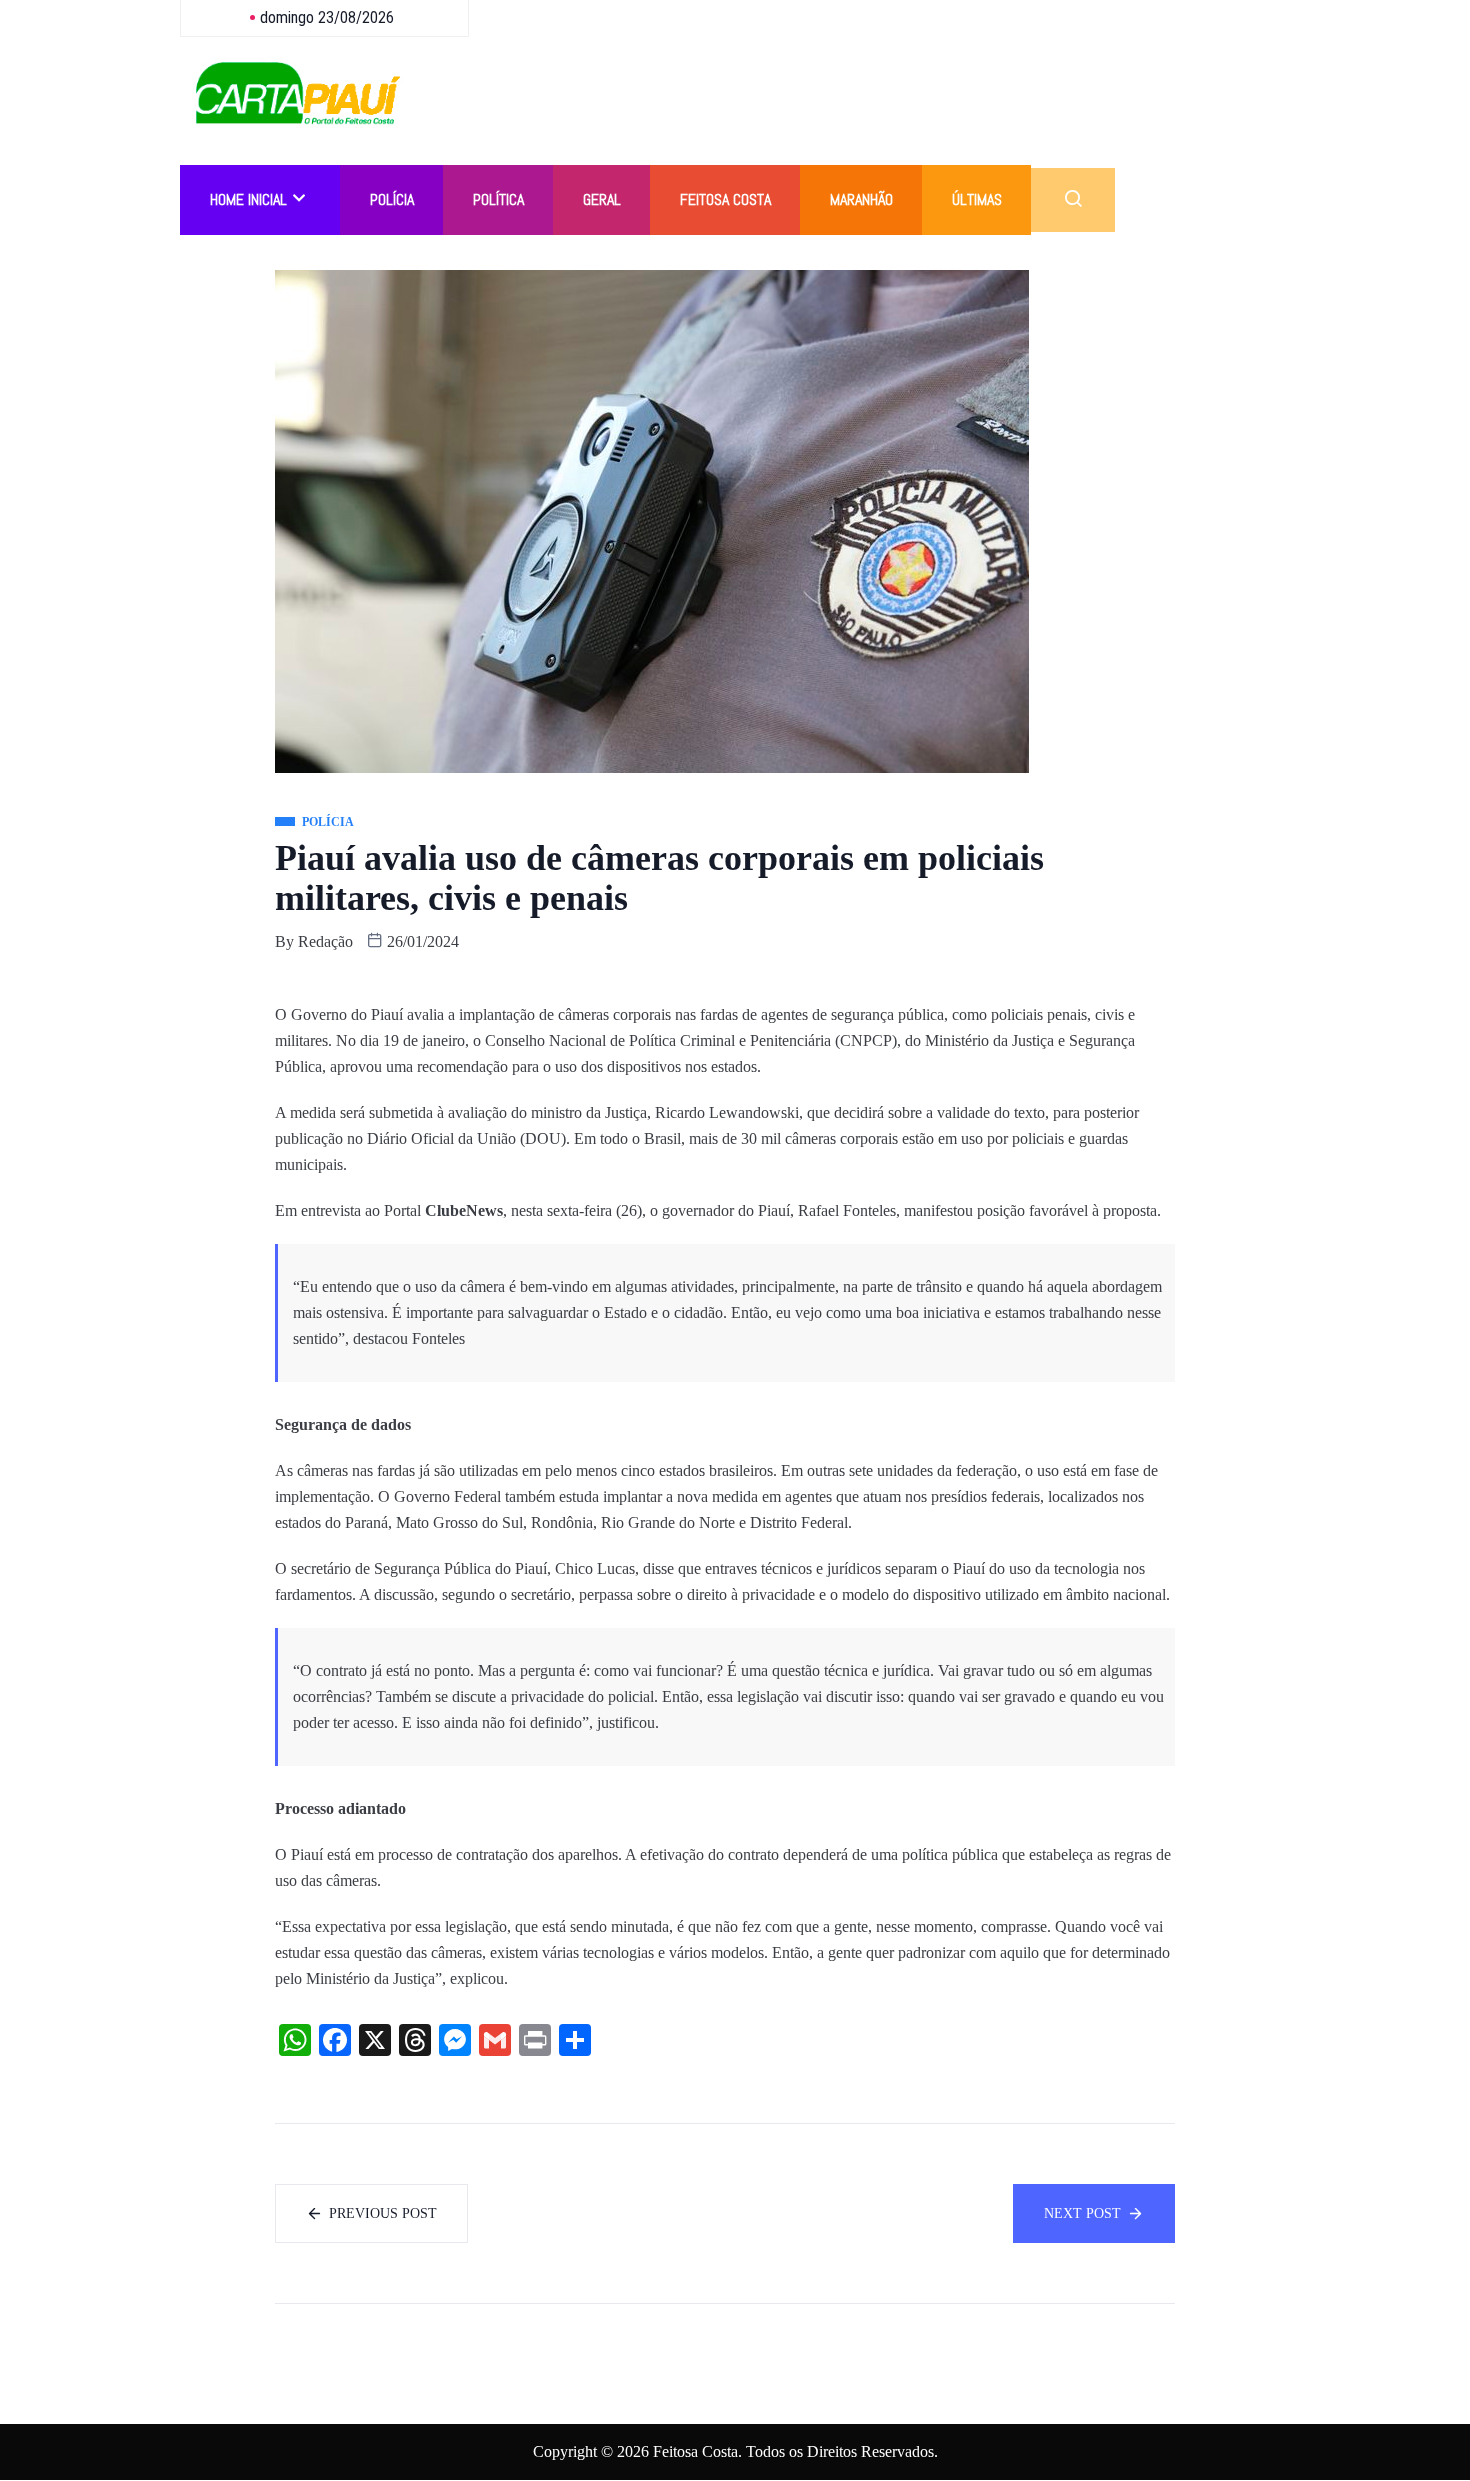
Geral (602, 199)
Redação (325, 941)
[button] (1073, 200)
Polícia (392, 199)
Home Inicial (248, 199)
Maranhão (861, 199)
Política (498, 199)
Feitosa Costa (725, 199)
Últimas (977, 199)
